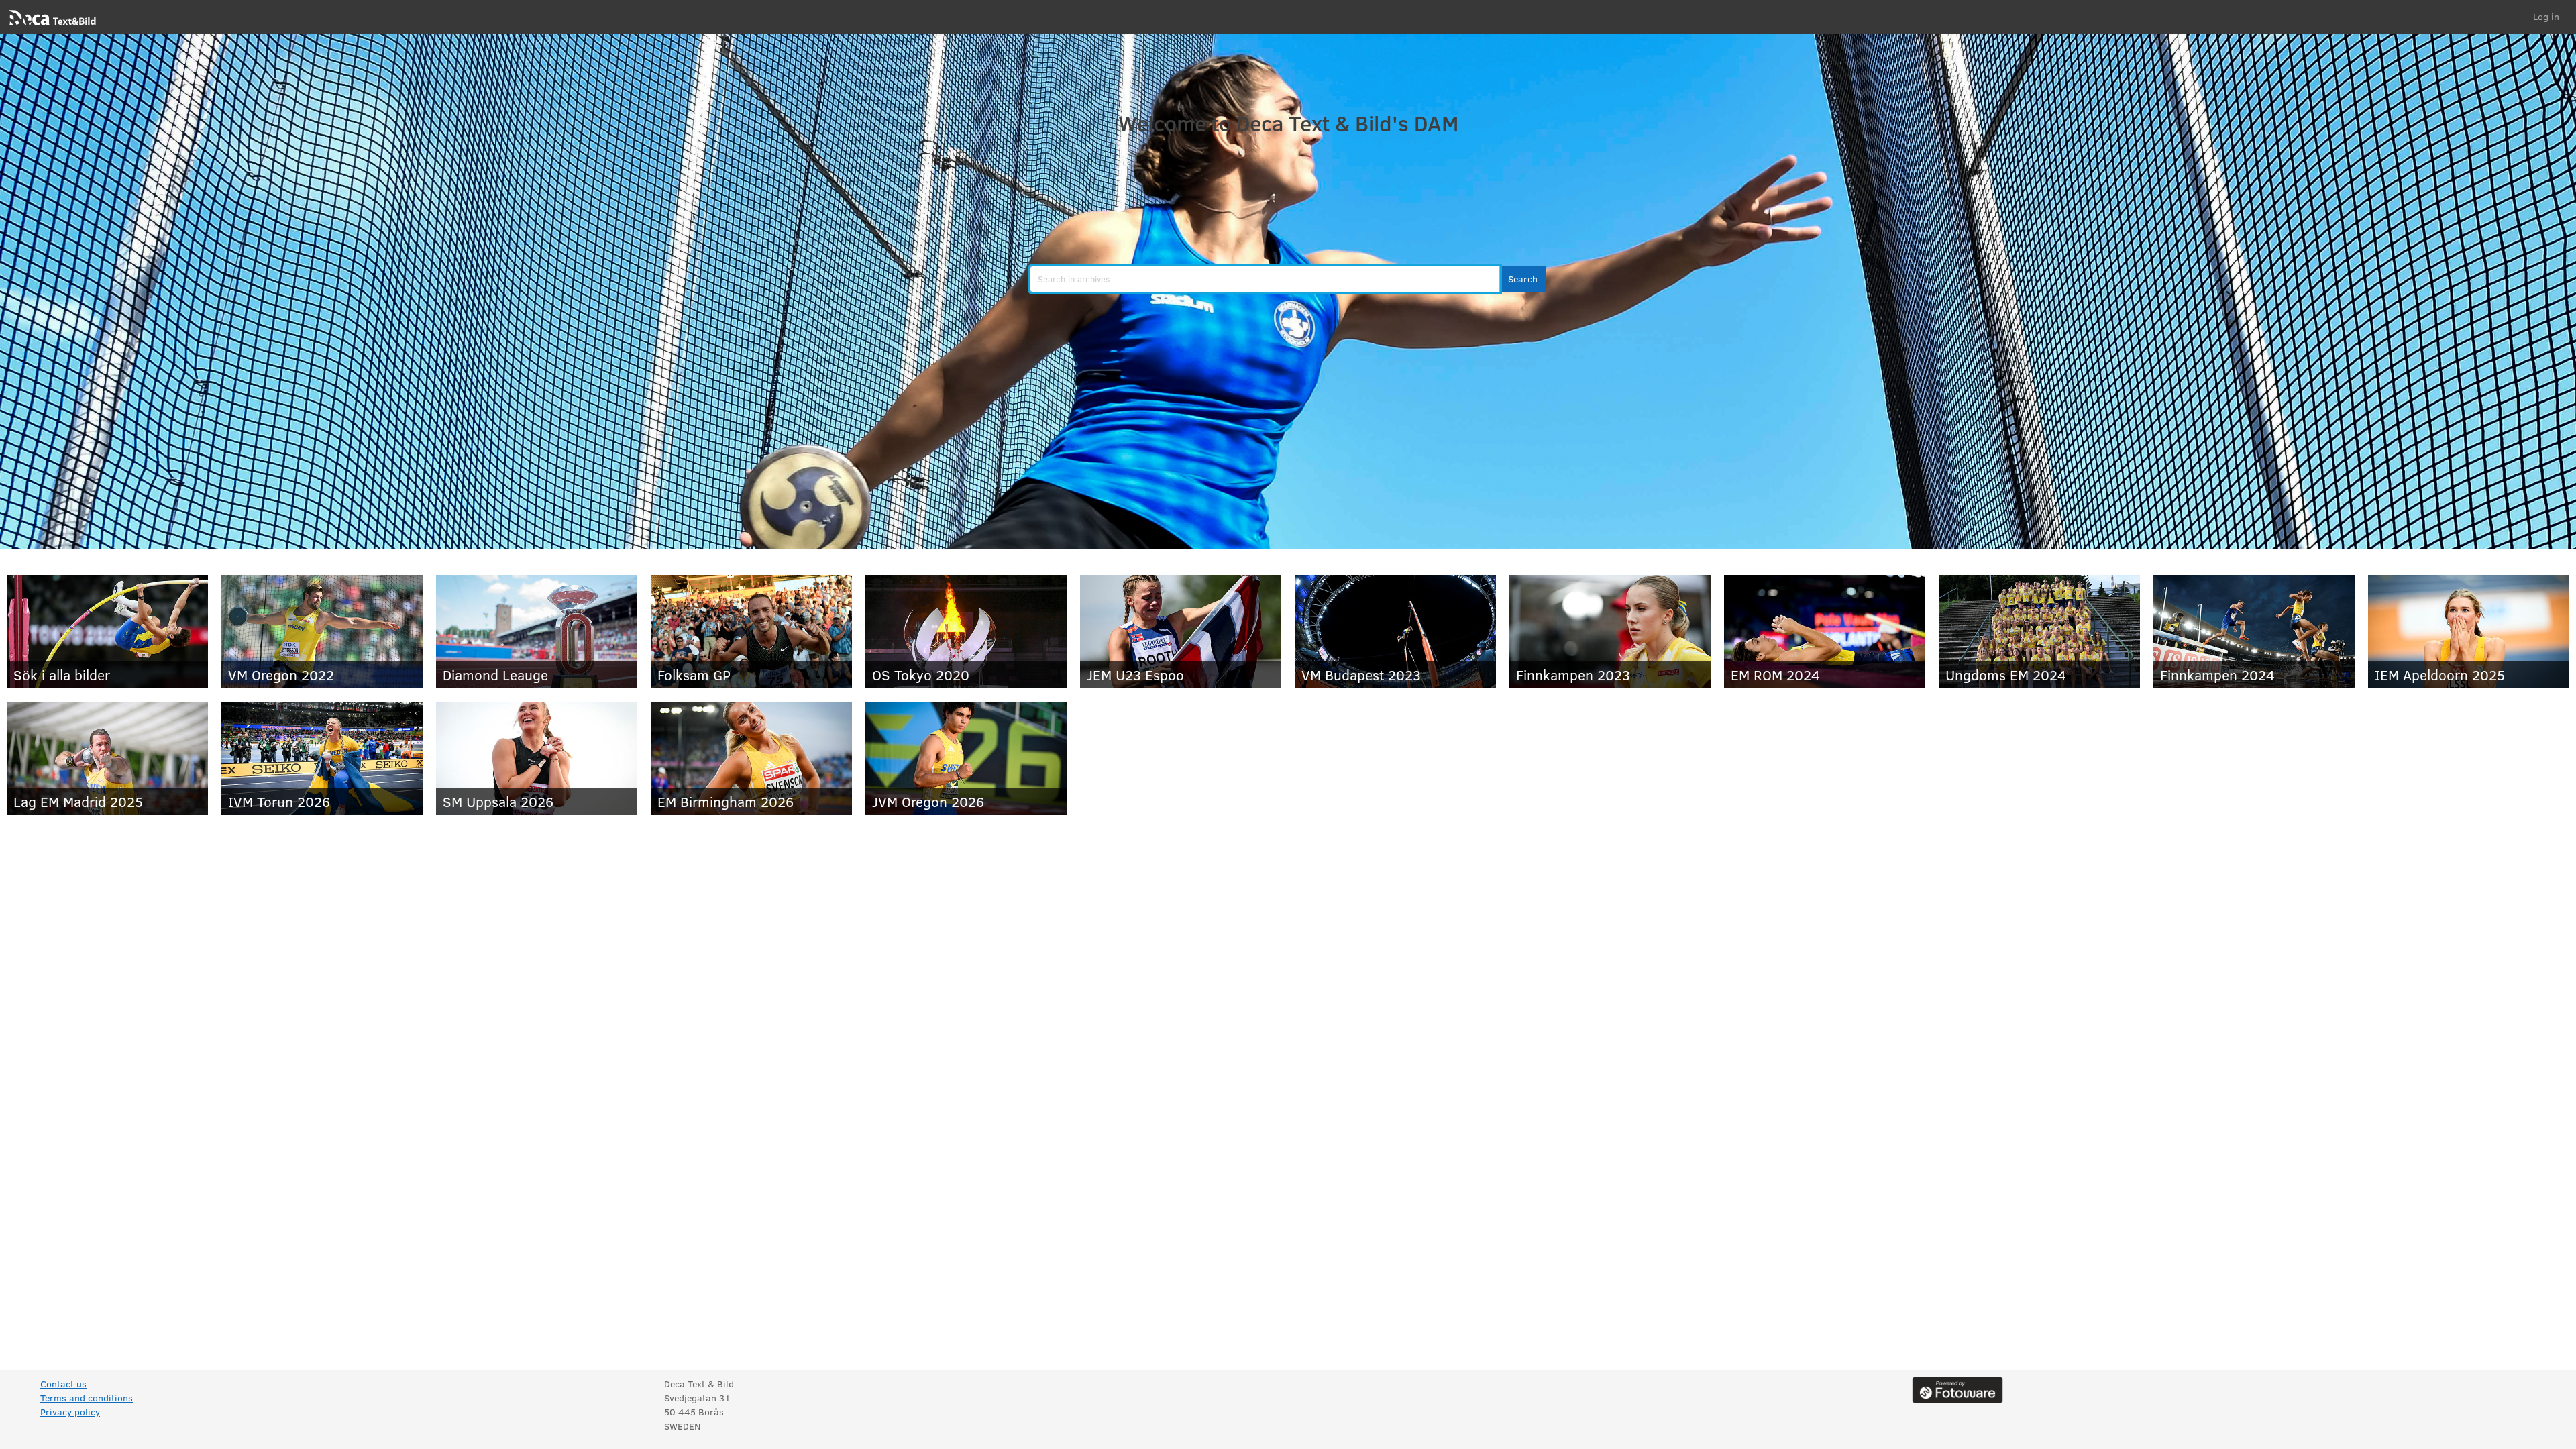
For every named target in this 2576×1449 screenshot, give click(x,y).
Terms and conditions (87, 1398)
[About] (1957, 1389)
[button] (1523, 279)
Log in (2546, 16)
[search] (1265, 279)
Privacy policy (70, 1412)
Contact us (63, 1384)
